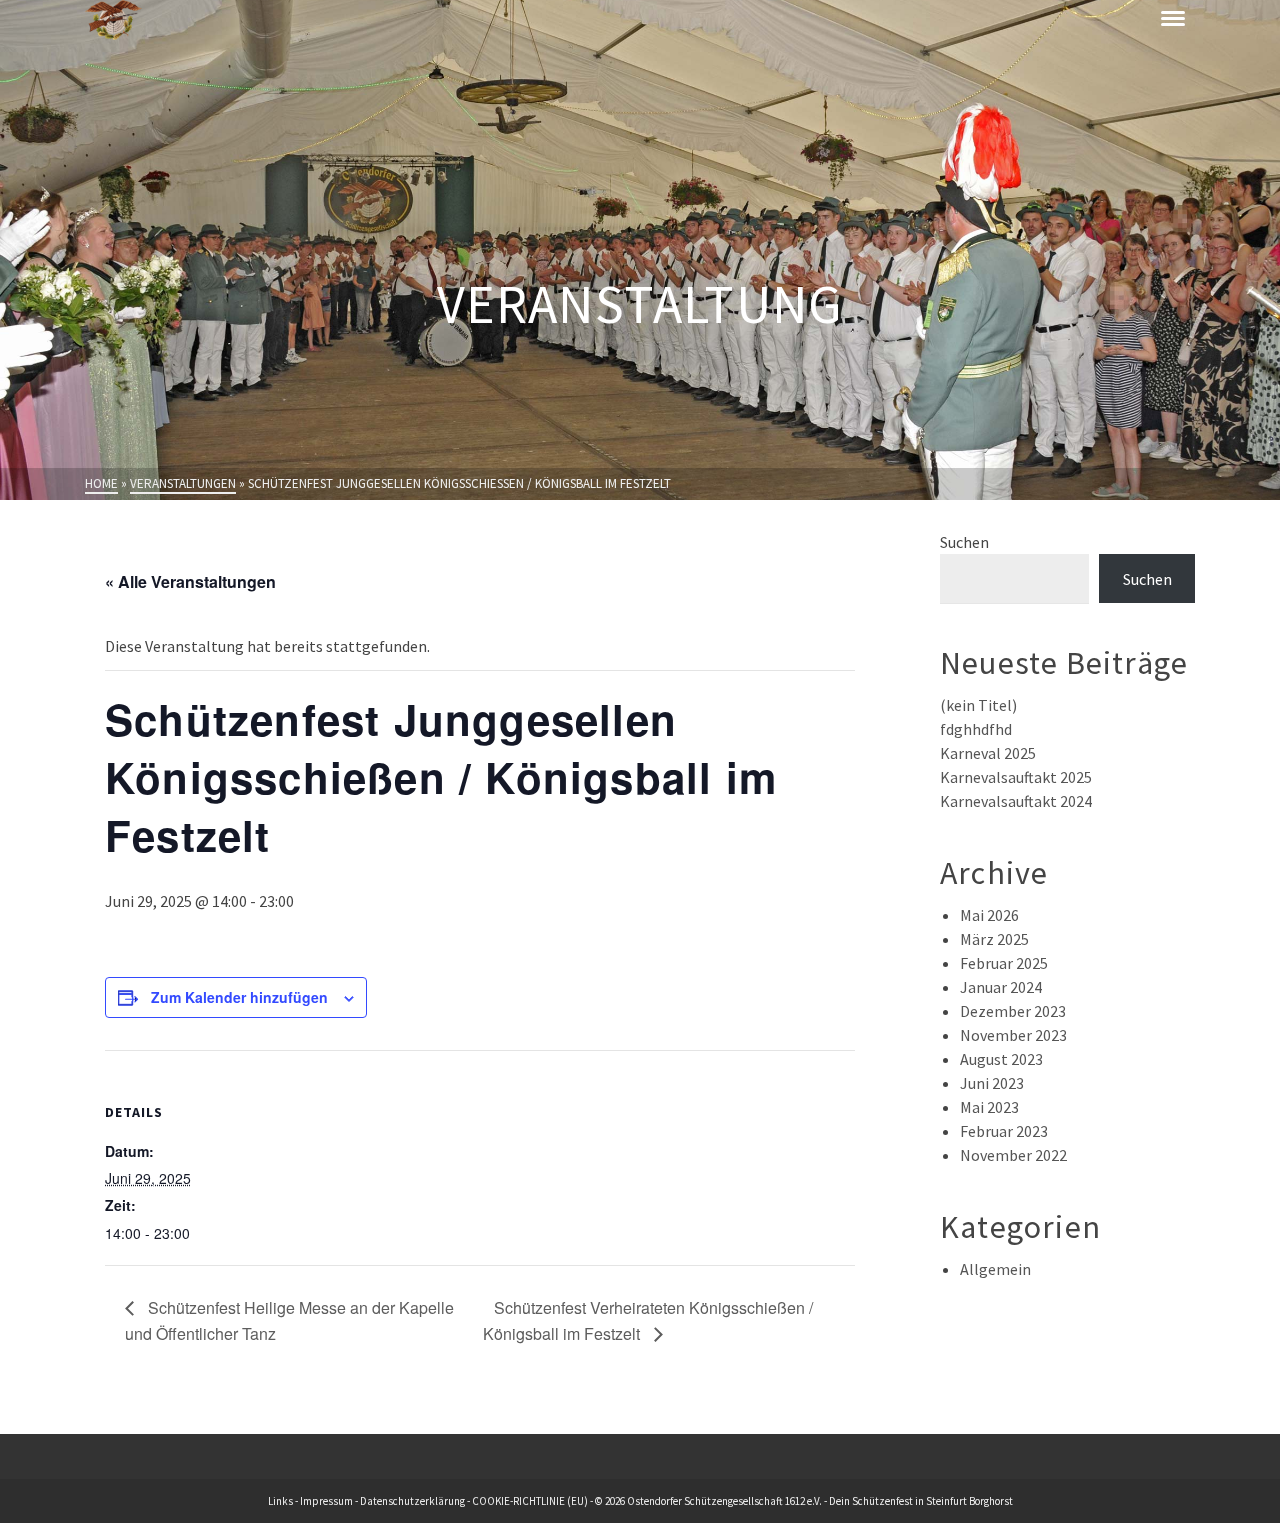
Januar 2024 (1001, 987)
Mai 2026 (989, 915)
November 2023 (1013, 1035)
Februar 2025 (1004, 963)
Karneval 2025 (988, 753)
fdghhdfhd (976, 729)
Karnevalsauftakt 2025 (1016, 777)
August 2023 (1001, 1059)
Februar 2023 (1004, 1131)
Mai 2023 (989, 1107)
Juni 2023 (992, 1083)
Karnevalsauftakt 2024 (1016, 801)
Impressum (326, 1501)
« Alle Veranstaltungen (190, 581)
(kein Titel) (978, 705)
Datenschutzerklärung (412, 1501)
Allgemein (995, 1269)
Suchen (964, 542)
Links (280, 1501)
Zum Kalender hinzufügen (239, 997)
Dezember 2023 (1013, 1011)
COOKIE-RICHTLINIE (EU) (530, 1501)
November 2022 (1013, 1155)
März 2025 (994, 939)
